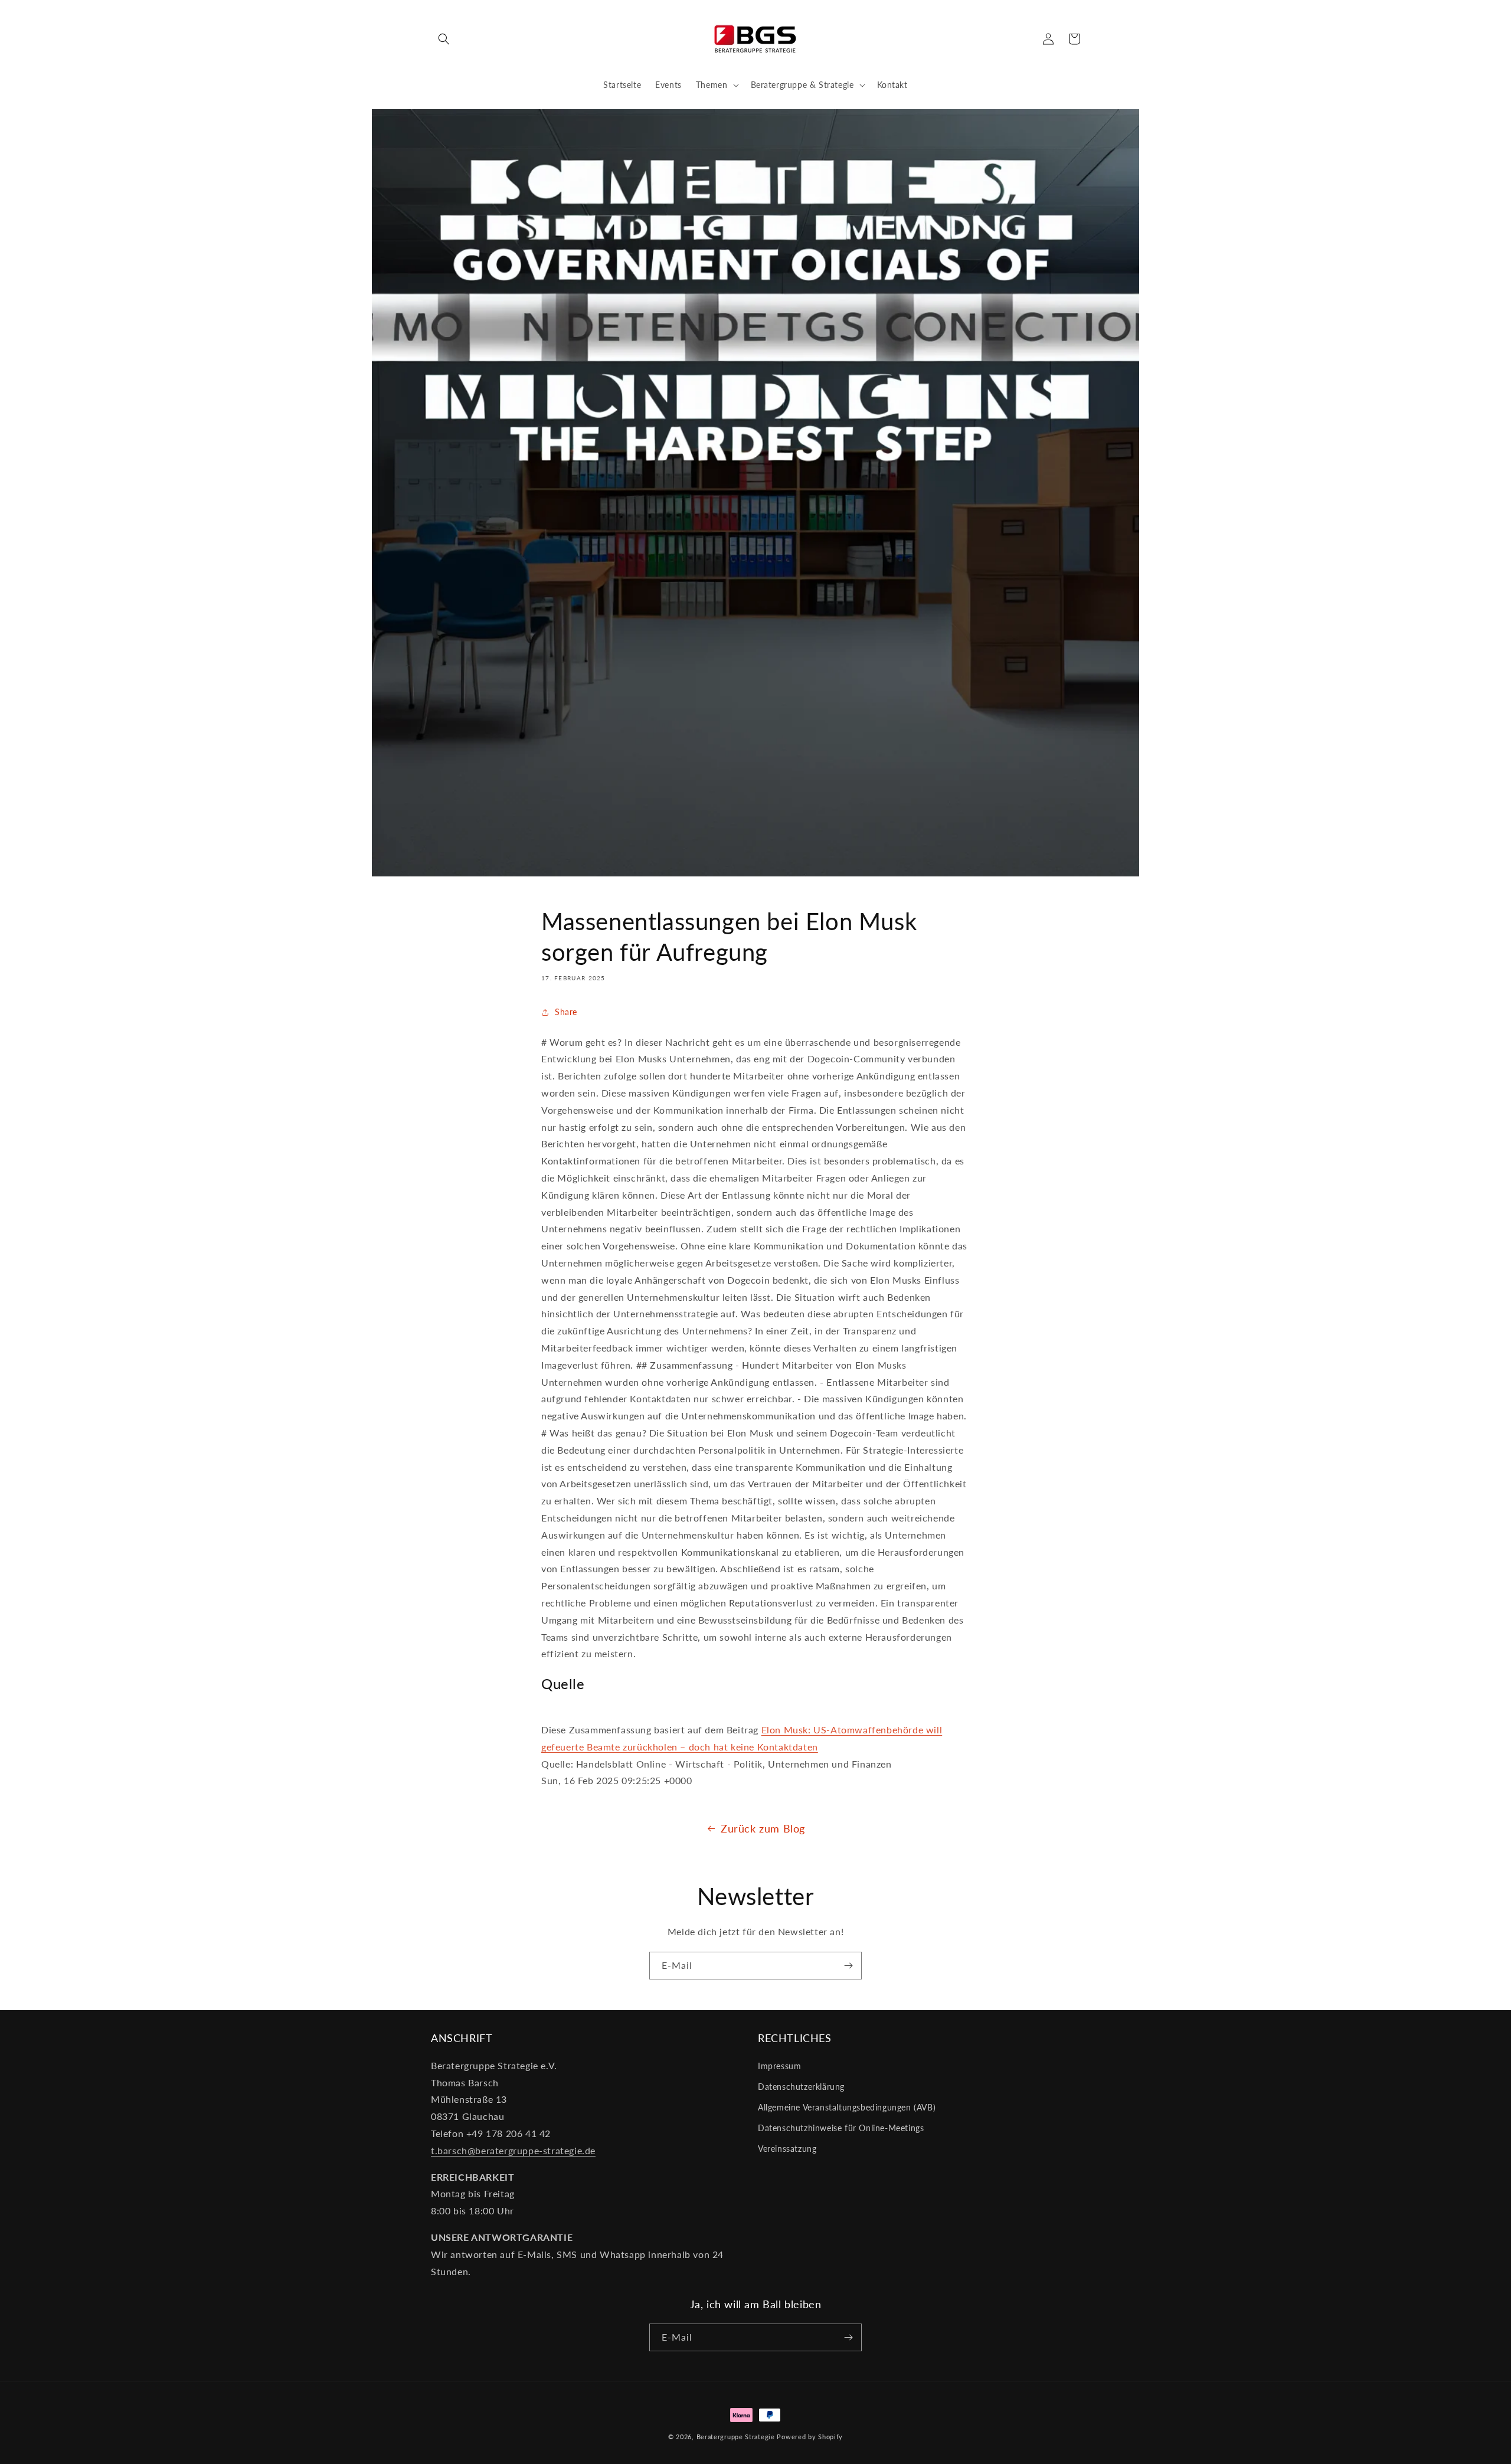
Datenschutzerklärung (801, 2087)
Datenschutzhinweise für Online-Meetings (841, 2128)
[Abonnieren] (848, 1966)
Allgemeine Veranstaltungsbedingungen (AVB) (847, 2107)
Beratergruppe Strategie (736, 2437)
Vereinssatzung (787, 2149)
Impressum (779, 2066)
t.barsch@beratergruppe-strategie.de (513, 2150)
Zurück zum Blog (763, 1828)
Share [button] (566, 1012)
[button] (444, 39)
